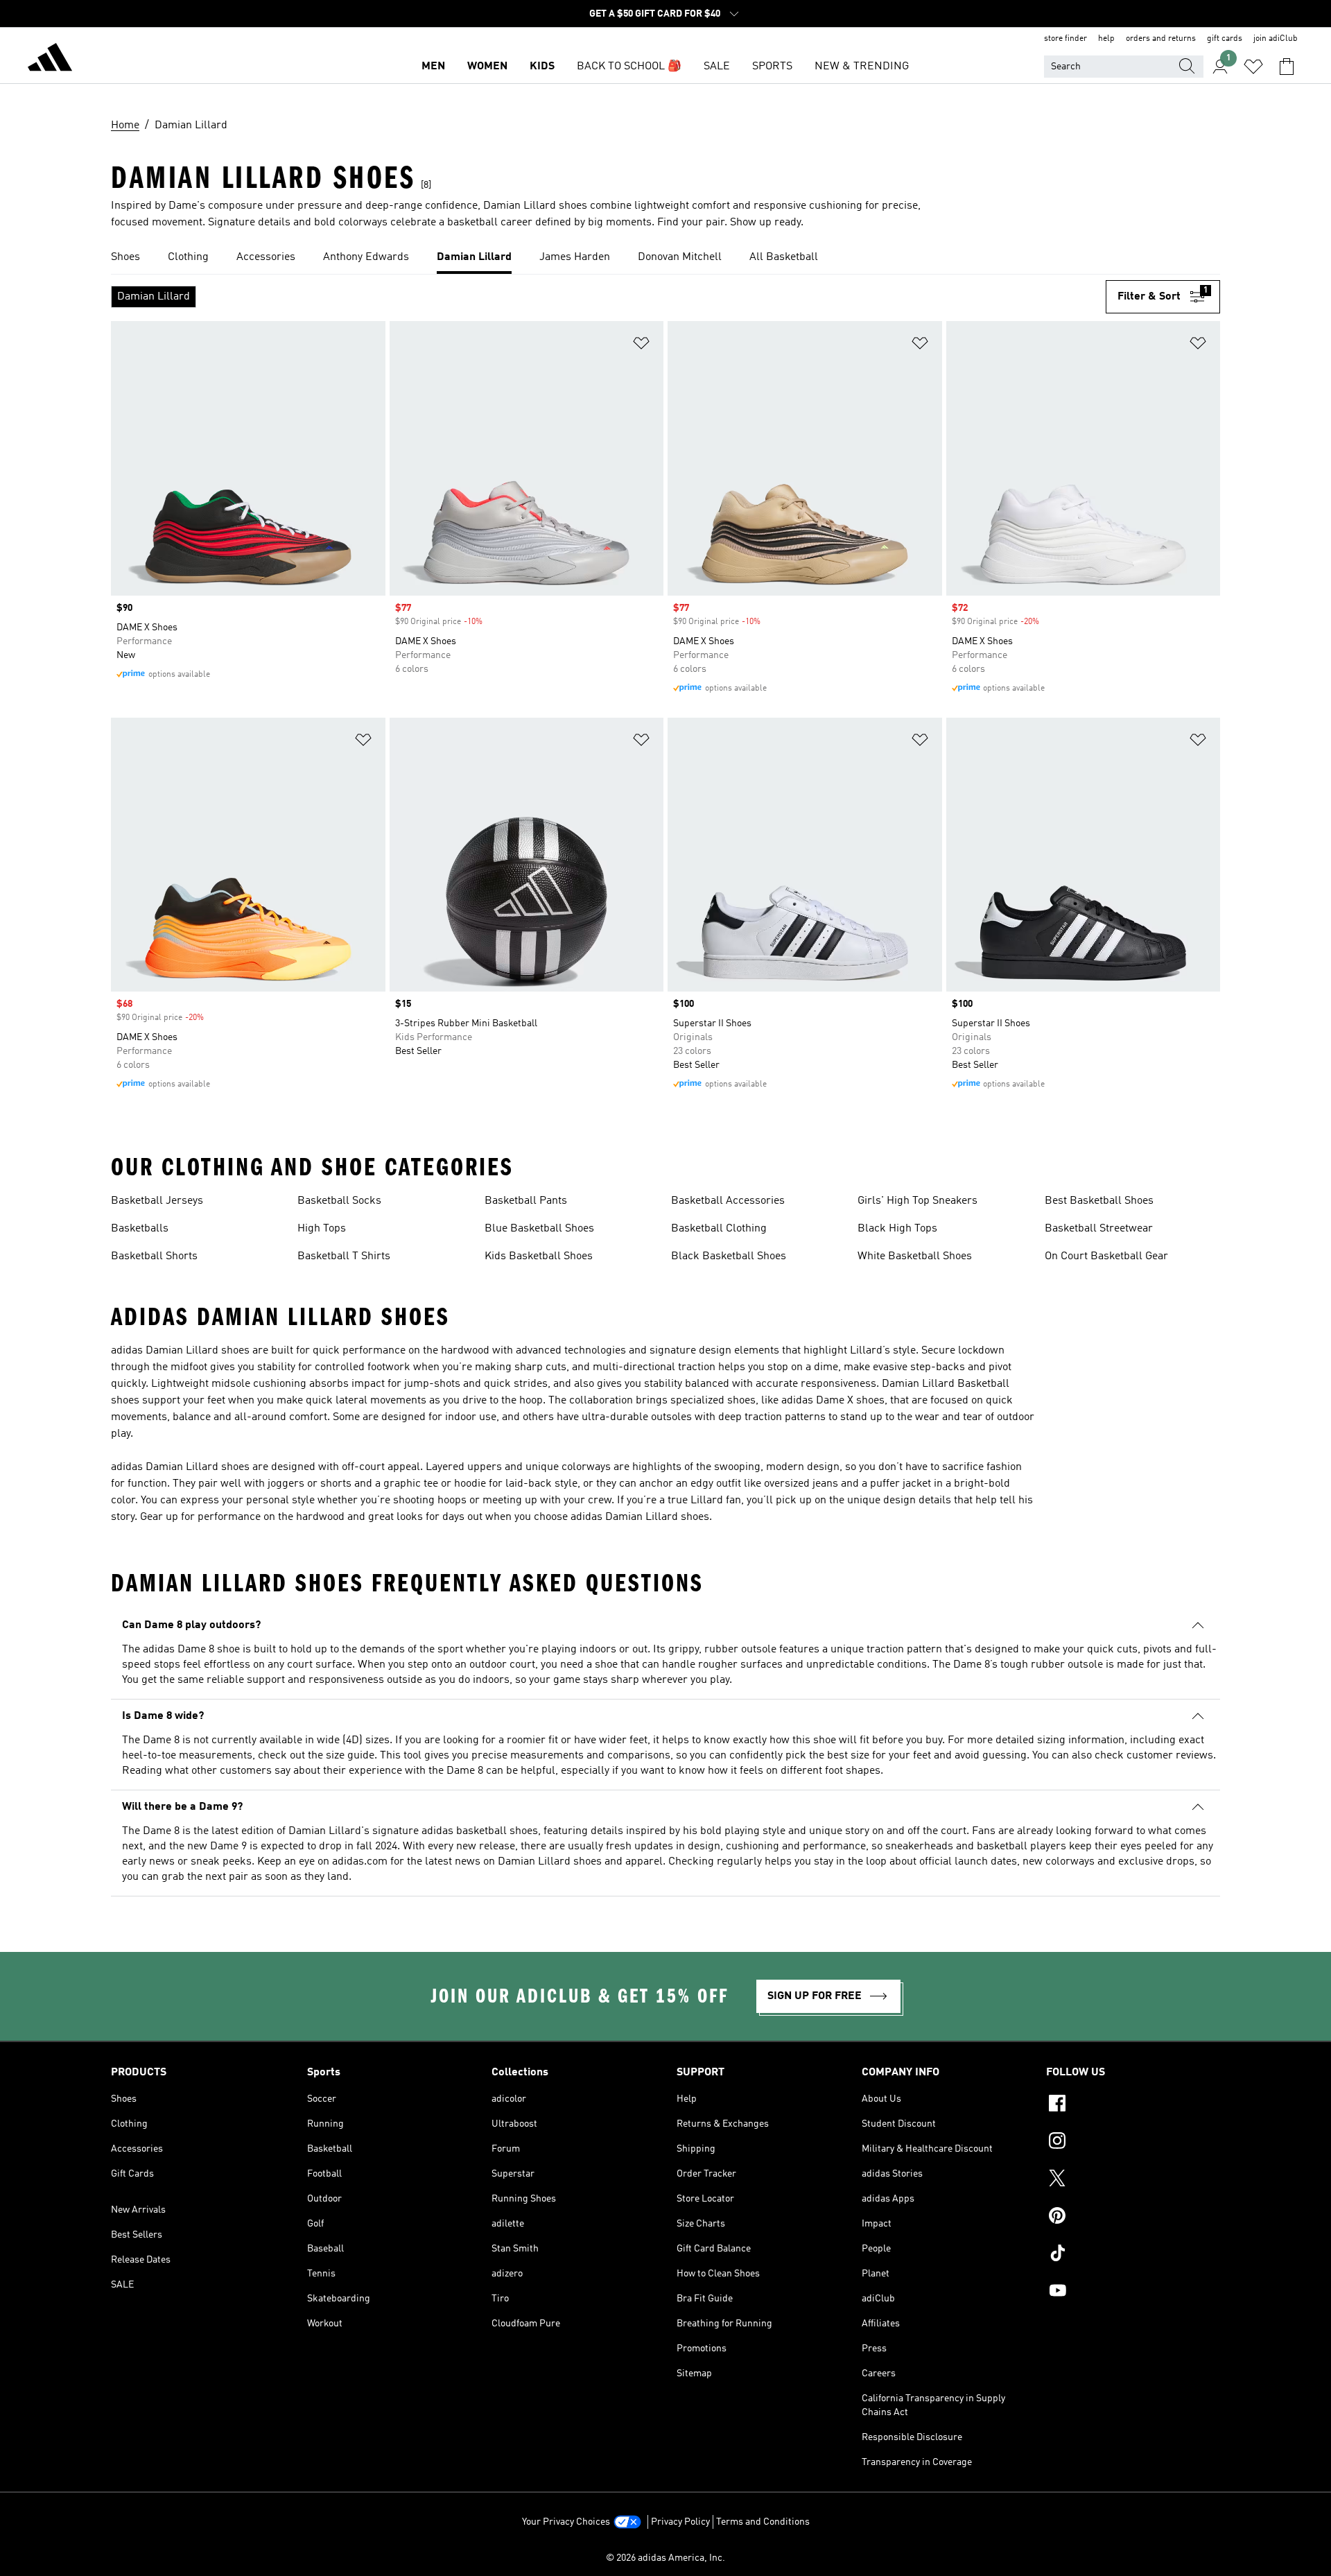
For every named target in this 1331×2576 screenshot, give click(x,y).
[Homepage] (50, 60)
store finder (1065, 39)
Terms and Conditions (763, 2522)
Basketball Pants (526, 1201)
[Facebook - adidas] (1133, 2105)
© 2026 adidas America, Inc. (665, 2558)
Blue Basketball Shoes (539, 1229)
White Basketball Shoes (915, 1256)
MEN (433, 67)
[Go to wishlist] (1253, 67)
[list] (665, 258)
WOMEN (487, 67)
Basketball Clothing (719, 1229)
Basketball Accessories (728, 1201)
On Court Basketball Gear (1106, 1256)
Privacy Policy (680, 2522)
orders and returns (1161, 39)
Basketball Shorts (154, 1256)
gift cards (1225, 39)
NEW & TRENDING (862, 67)
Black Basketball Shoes (729, 1256)
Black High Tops (897, 1229)
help (1106, 39)
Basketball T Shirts (344, 1256)
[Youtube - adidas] (1133, 2292)
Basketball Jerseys (157, 1201)
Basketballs (140, 1229)
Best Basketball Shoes (1099, 1201)
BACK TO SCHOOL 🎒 (629, 67)
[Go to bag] (1287, 67)
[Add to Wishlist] (641, 346)
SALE (717, 67)
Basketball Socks (339, 1201)
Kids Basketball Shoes (539, 1256)
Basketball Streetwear (1099, 1229)
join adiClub (1276, 39)
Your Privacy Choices (566, 2522)
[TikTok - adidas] (1133, 2255)
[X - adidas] (1133, 2180)
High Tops (322, 1229)
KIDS (542, 67)
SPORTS (772, 67)
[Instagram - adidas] (1133, 2143)
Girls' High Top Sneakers (917, 1201)
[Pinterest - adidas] (1133, 2218)
